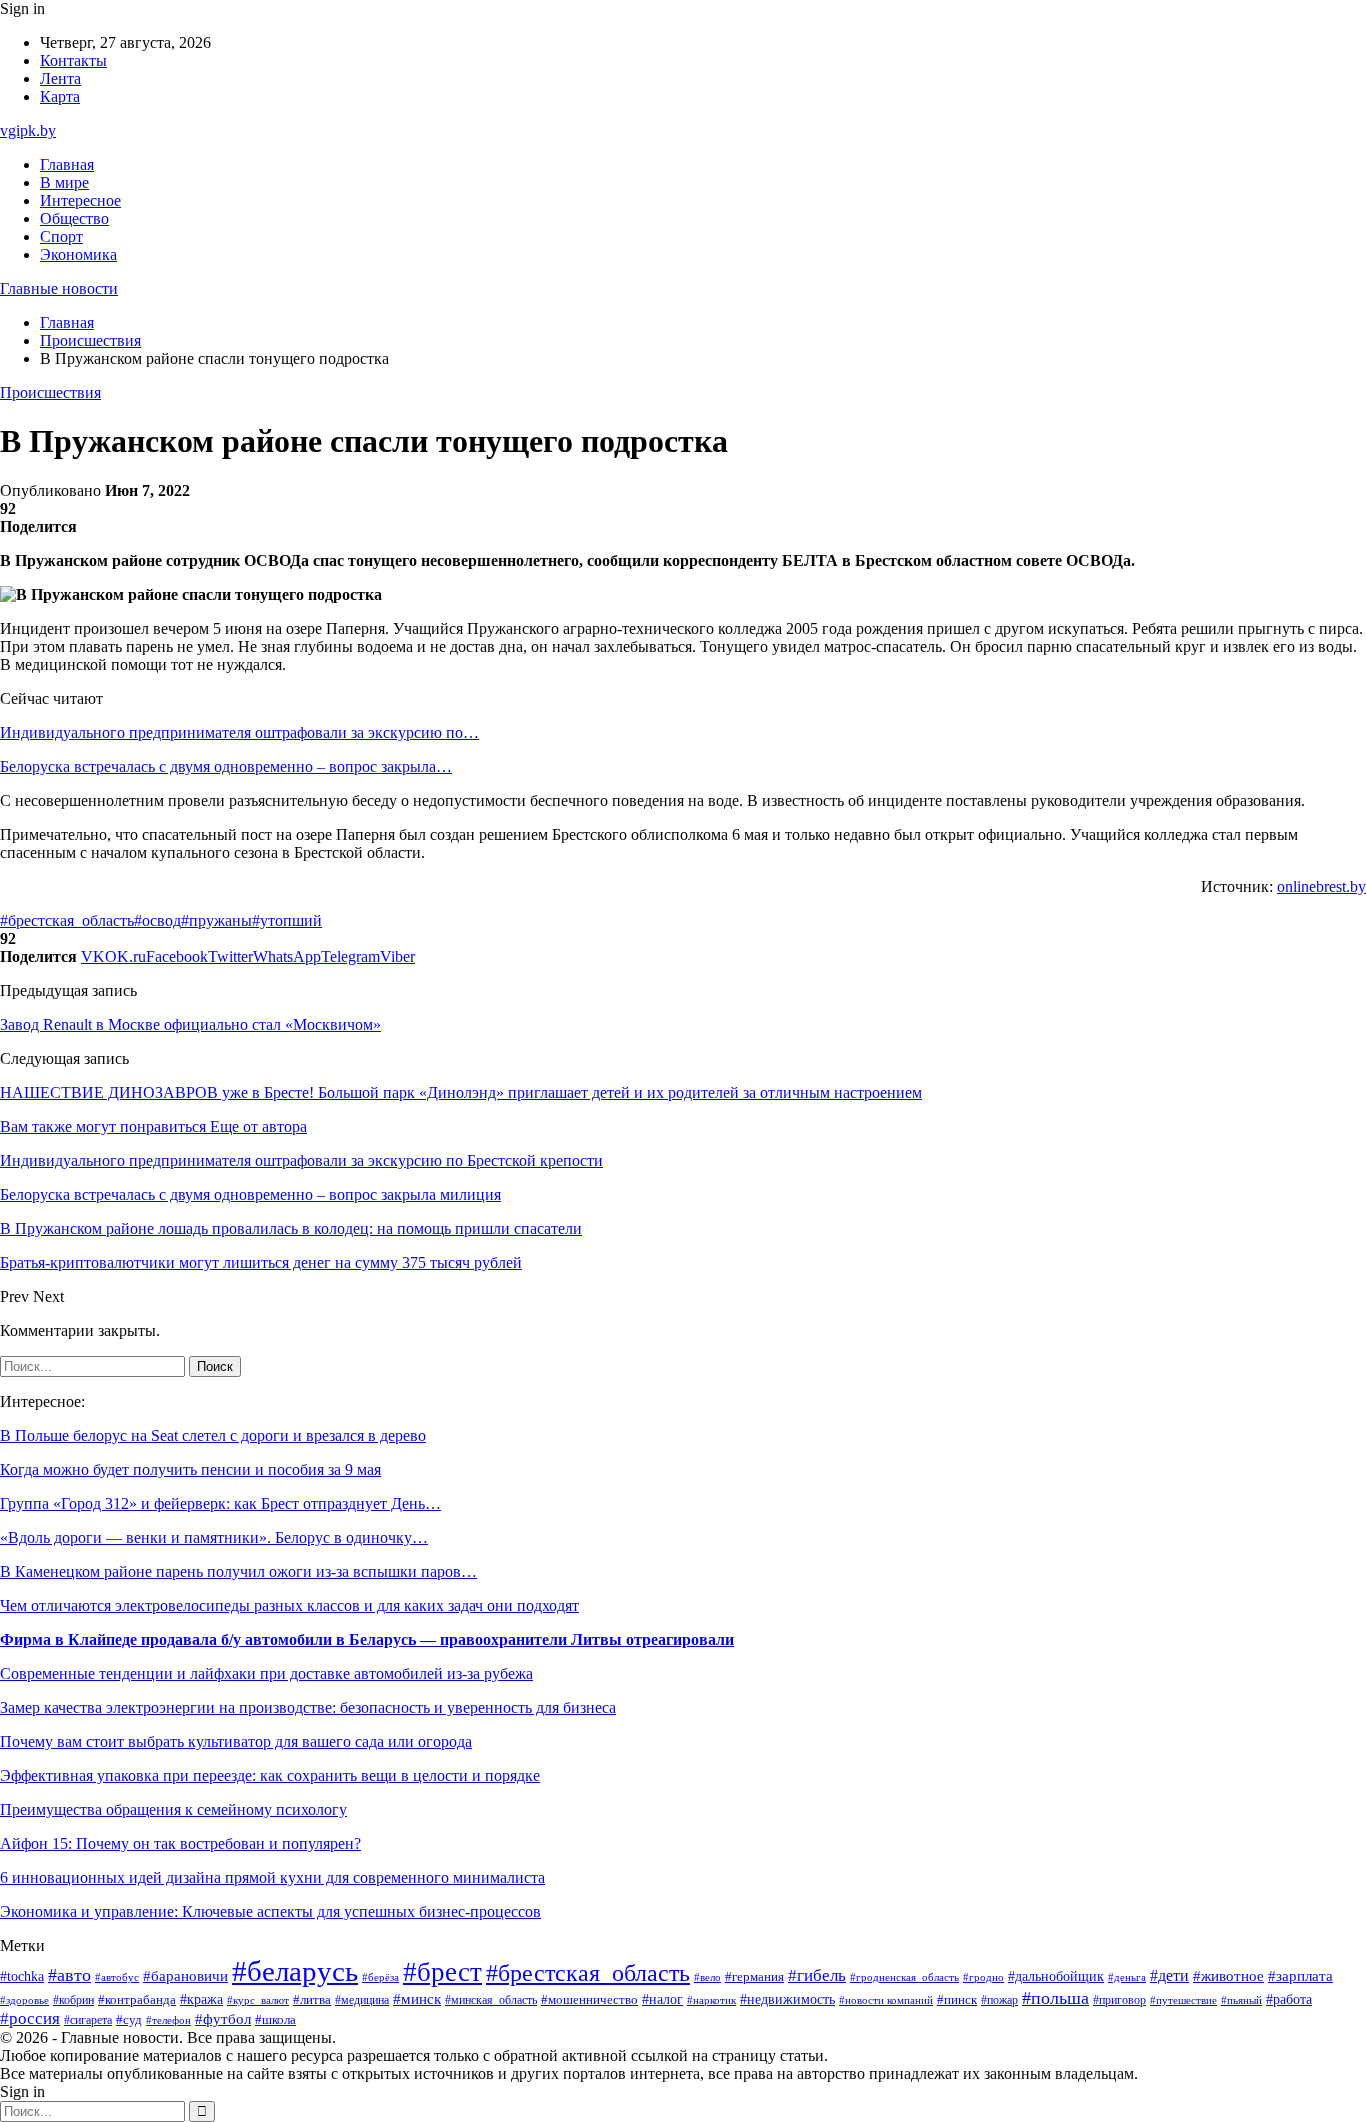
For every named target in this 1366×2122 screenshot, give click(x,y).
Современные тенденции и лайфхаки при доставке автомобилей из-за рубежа (266, 1673)
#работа (1289, 1999)
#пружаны (216, 920)
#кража (201, 1999)
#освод (157, 920)
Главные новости (59, 288)
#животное (1228, 1976)
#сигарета (88, 2020)
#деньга (1127, 1977)
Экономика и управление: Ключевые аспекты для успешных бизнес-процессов (270, 1911)
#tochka (22, 1976)
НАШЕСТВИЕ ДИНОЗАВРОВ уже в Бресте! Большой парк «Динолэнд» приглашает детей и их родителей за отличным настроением (461, 1092)
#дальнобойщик (1056, 1976)
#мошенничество (589, 2000)
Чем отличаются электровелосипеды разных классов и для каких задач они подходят (289, 1605)
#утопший (287, 920)
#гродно (983, 1977)
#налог (662, 1999)
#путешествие (1183, 2000)
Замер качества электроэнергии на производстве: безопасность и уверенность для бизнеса (308, 1707)
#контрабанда (137, 1999)
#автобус (117, 1977)
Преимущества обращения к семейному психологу (173, 1809)
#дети (1169, 1975)
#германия (754, 1976)
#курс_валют (258, 2000)
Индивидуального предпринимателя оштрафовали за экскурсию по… (239, 732)
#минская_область (491, 2000)
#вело (707, 1977)
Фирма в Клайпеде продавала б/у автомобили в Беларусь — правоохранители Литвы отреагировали (367, 1639)
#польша (1055, 1998)
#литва (312, 2000)
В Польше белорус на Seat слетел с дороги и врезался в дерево (213, 1435)
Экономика (78, 254)
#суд (129, 2019)
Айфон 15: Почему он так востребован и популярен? (180, 1843)
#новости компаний (886, 2000)
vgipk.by (28, 130)
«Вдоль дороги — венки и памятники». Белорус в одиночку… (214, 1537)
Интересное (80, 200)
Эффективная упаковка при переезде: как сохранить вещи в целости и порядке (270, 1775)
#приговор (1119, 2000)
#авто (69, 1975)
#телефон (168, 2020)
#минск (417, 1998)
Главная (67, 164)
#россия (30, 2018)
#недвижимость (787, 1999)
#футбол (223, 2019)
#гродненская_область (904, 1977)
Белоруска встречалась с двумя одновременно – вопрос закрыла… (226, 766)
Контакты (73, 60)
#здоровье (24, 2000)
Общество (74, 218)
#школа (275, 2020)
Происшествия (50, 392)
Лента (60, 78)
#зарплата (1300, 1976)
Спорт (61, 236)
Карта (60, 96)
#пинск (957, 1999)
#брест (442, 1972)
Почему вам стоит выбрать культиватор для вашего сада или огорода (236, 1741)
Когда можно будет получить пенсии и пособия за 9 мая (190, 1469)
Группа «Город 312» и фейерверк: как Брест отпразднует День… (220, 1503)
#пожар (999, 2000)
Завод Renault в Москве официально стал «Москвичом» (190, 1024)
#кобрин (73, 2000)
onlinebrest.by (1321, 886)
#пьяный (1241, 2000)
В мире (64, 182)
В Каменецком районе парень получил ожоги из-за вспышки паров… (238, 1571)
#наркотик (711, 2000)
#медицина (362, 2000)
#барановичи (185, 1976)
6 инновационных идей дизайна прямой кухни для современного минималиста (272, 1877)
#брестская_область (67, 920)
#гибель (817, 1975)
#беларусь (295, 1971)
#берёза (380, 1977)
